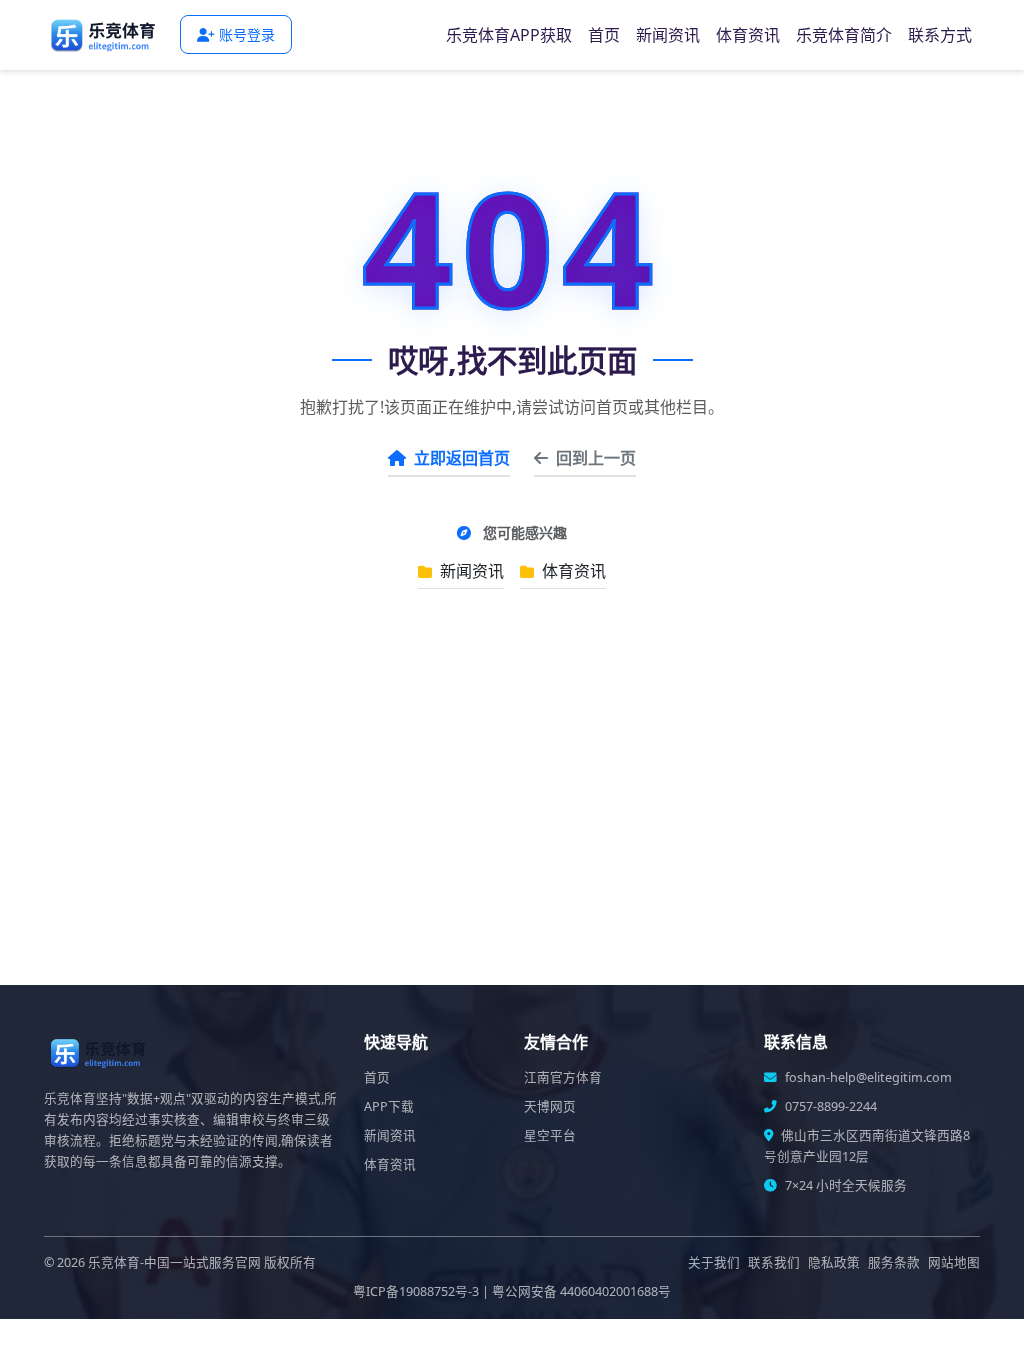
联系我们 (774, 1262)
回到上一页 (596, 458)
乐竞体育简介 (844, 35)
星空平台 (550, 1135)
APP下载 (389, 1106)
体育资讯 (748, 35)
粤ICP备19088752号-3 (416, 1291)
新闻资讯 (668, 35)
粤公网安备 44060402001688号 (581, 1291)
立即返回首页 (462, 458)
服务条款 (894, 1262)
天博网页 (550, 1106)
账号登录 (247, 34)
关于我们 (714, 1262)
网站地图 (954, 1262)
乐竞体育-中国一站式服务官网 (174, 1262)
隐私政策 (834, 1262)
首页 (604, 35)
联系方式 (940, 35)
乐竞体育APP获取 (509, 35)
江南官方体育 (563, 1077)
